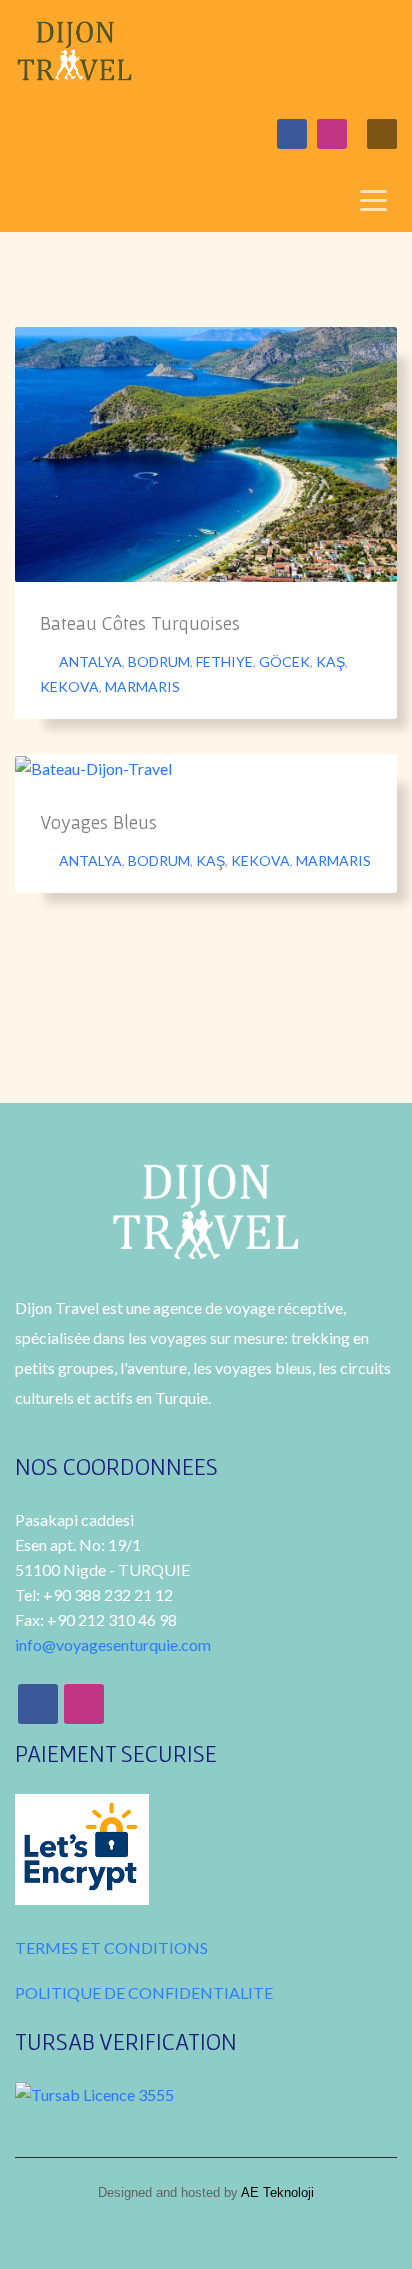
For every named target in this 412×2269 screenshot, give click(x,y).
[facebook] (292, 134)
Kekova (69, 686)
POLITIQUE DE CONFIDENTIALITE (144, 1992)
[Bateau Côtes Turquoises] (206, 454)
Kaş (330, 661)
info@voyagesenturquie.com (113, 1644)
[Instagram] (332, 134)
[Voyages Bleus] (94, 768)
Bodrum (159, 661)
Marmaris (142, 686)
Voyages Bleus (98, 822)
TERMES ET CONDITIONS (111, 1947)
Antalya (90, 661)
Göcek (284, 661)
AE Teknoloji (276, 2192)
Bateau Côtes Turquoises (140, 623)
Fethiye (224, 661)
